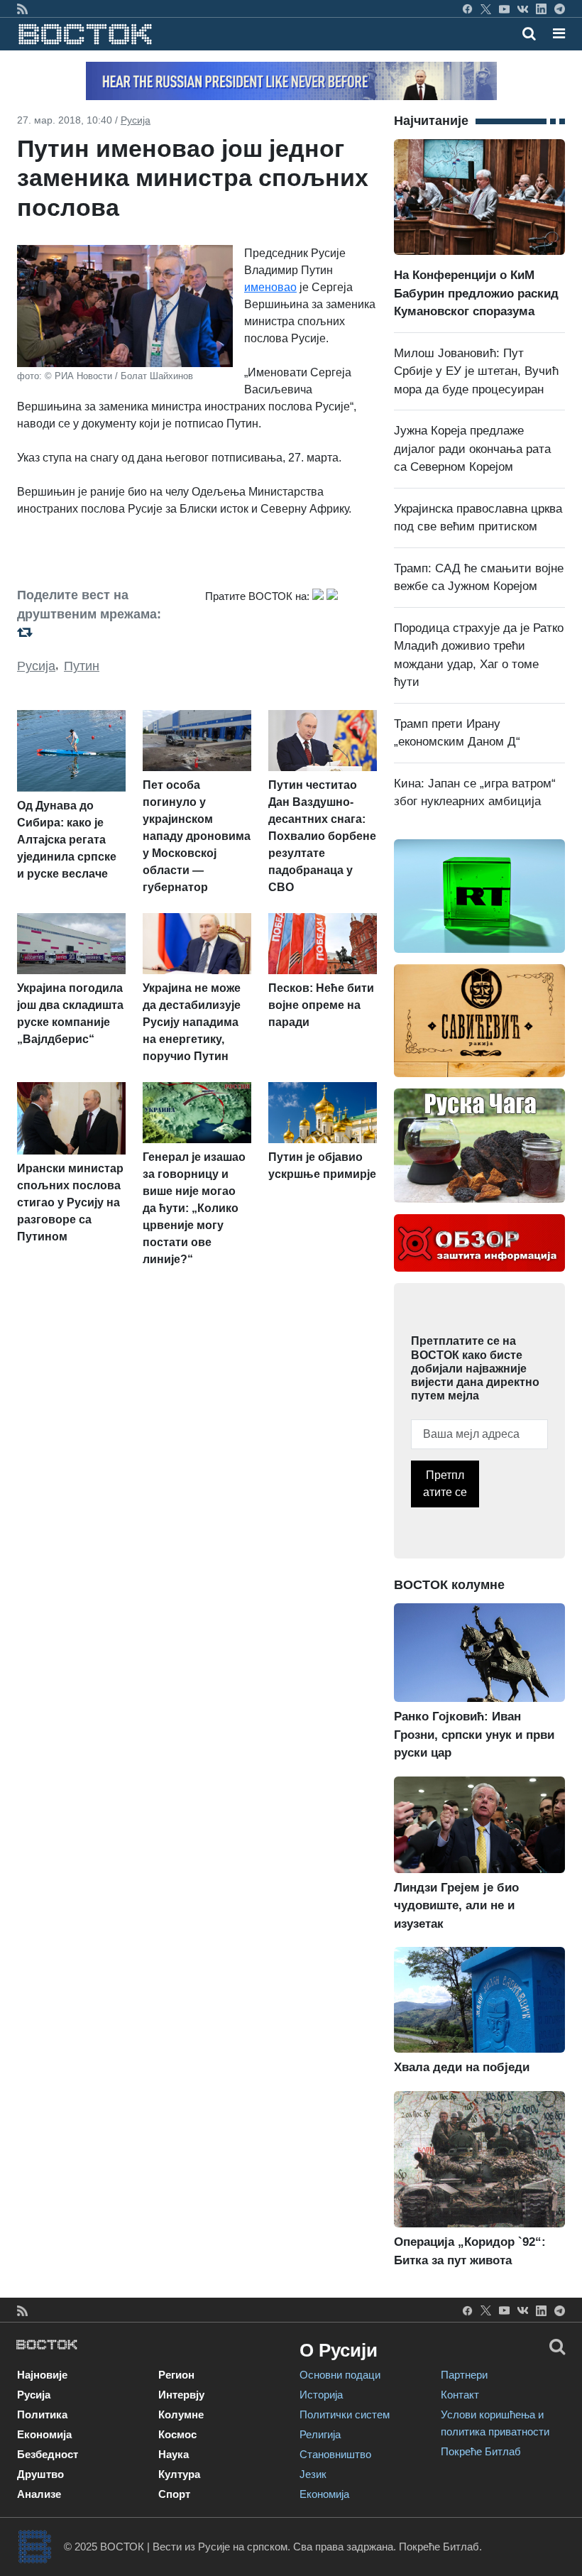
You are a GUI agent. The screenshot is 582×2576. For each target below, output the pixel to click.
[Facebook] (467, 9)
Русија (136, 120)
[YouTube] (504, 9)
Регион (176, 2375)
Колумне (181, 2414)
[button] (559, 33)
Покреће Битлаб (481, 2451)
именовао (270, 287)
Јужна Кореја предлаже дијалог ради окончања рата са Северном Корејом (472, 449)
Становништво (335, 2454)
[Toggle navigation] (555, 33)
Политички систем (345, 2414)
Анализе (39, 2494)
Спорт (174, 2494)
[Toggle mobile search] (529, 33)
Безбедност (48, 2454)
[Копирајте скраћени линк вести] (103, 632)
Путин (82, 666)
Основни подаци (340, 2375)
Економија (44, 2434)
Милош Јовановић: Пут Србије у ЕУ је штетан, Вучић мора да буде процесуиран (476, 371)
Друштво (40, 2474)
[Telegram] (560, 9)
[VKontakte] (523, 9)
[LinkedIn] (541, 9)
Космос (177, 2434)
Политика (42, 2414)
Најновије (42, 2375)
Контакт (460, 2395)
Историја (321, 2395)
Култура (179, 2474)
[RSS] (22, 9)
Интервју (181, 2395)
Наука (174, 2454)
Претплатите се (445, 1484)
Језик (313, 2474)
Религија (320, 2434)
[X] (486, 9)
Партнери (464, 2375)
